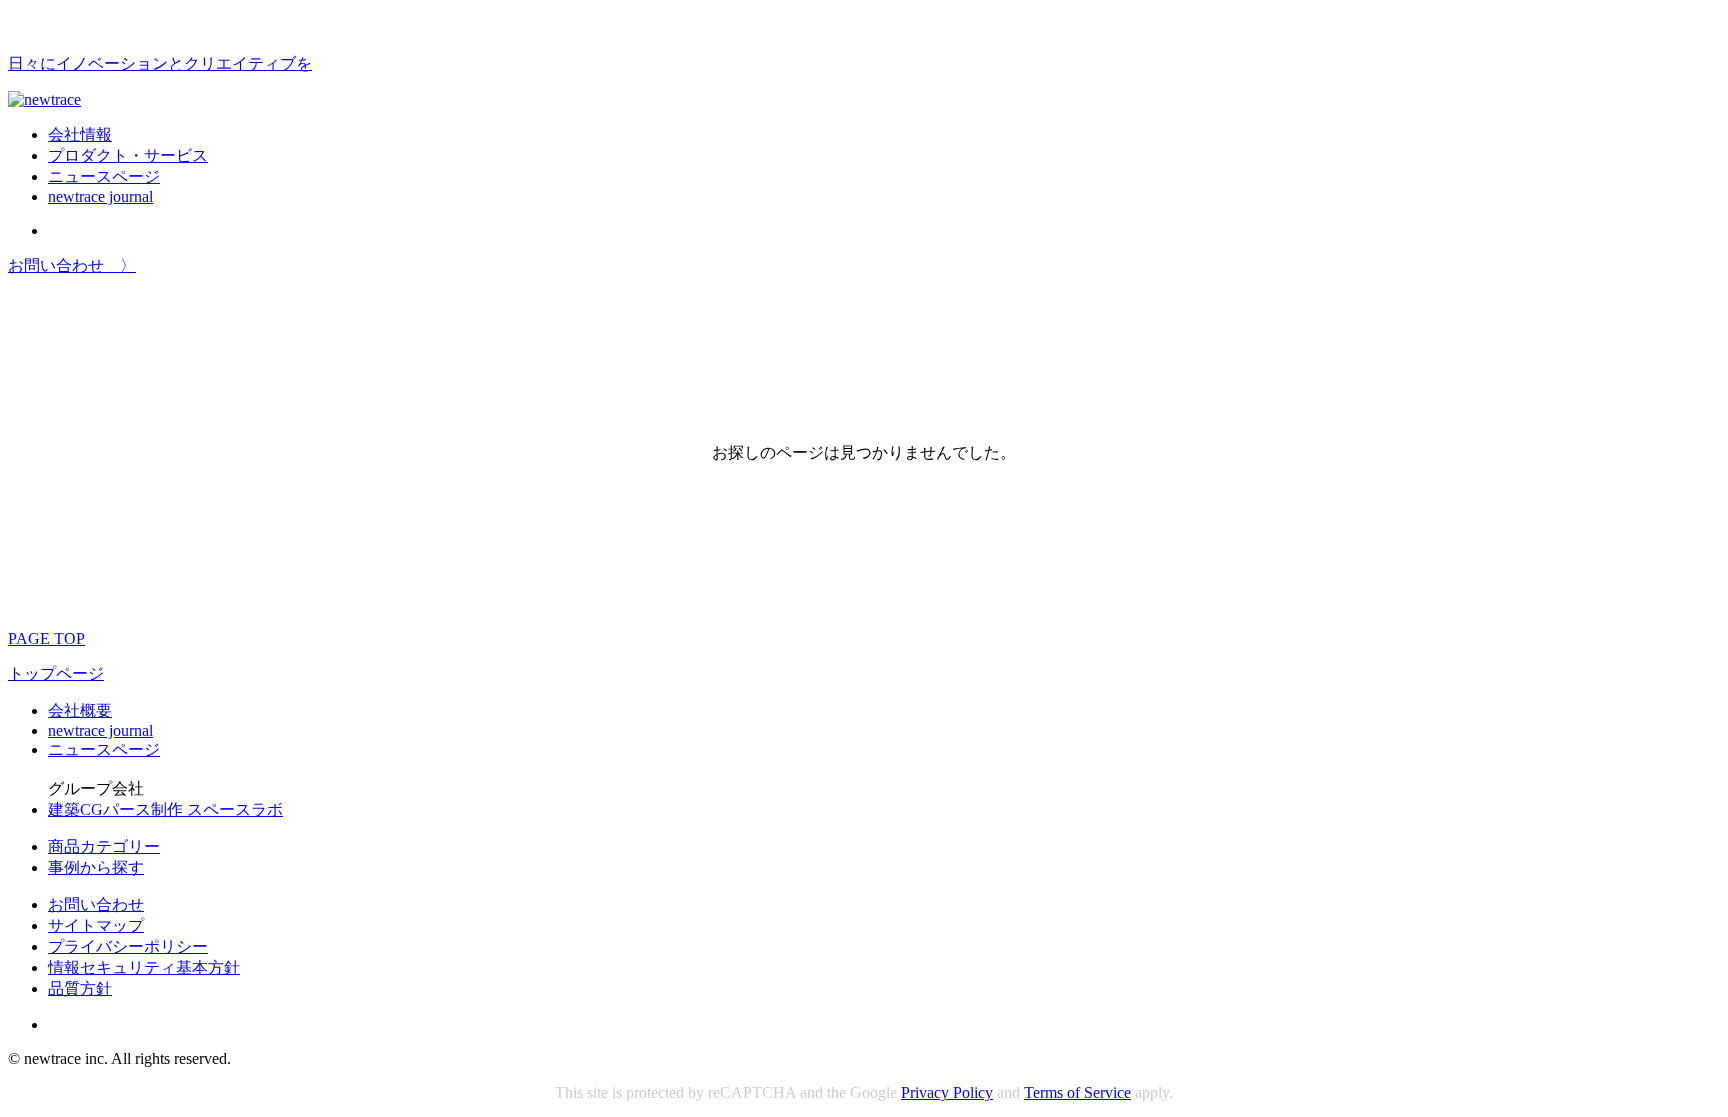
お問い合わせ (96, 904)
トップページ (56, 673)
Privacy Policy (947, 1092)
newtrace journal (100, 196)
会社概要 (80, 710)
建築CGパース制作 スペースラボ (165, 809)
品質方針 (80, 988)
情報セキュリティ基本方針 (144, 967)
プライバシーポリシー (128, 946)
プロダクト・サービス (128, 155)
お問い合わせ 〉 (72, 265)
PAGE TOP (46, 638)
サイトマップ (96, 925)
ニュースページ (104, 176)
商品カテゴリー (104, 846)
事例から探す (96, 867)
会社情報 (80, 134)
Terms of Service (1077, 1092)
